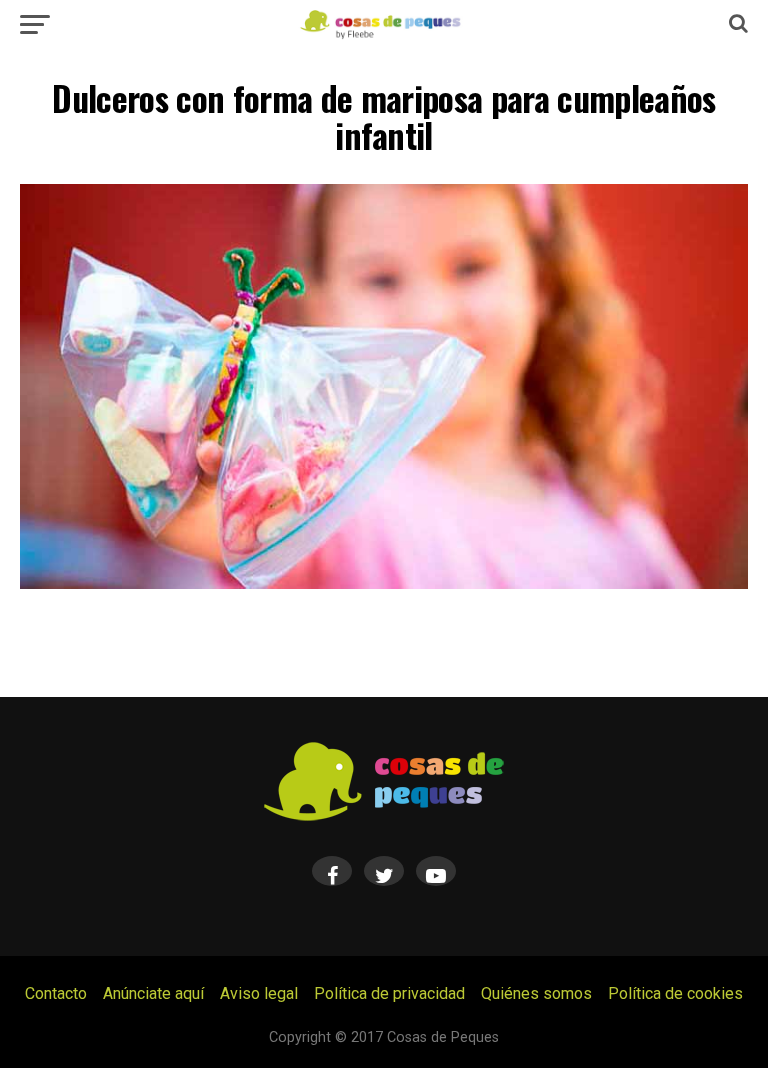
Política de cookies (675, 993)
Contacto (56, 993)
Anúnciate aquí (153, 993)
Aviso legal (259, 993)
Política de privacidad (389, 993)
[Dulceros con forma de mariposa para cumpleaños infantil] (384, 583)
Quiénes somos (536, 993)
